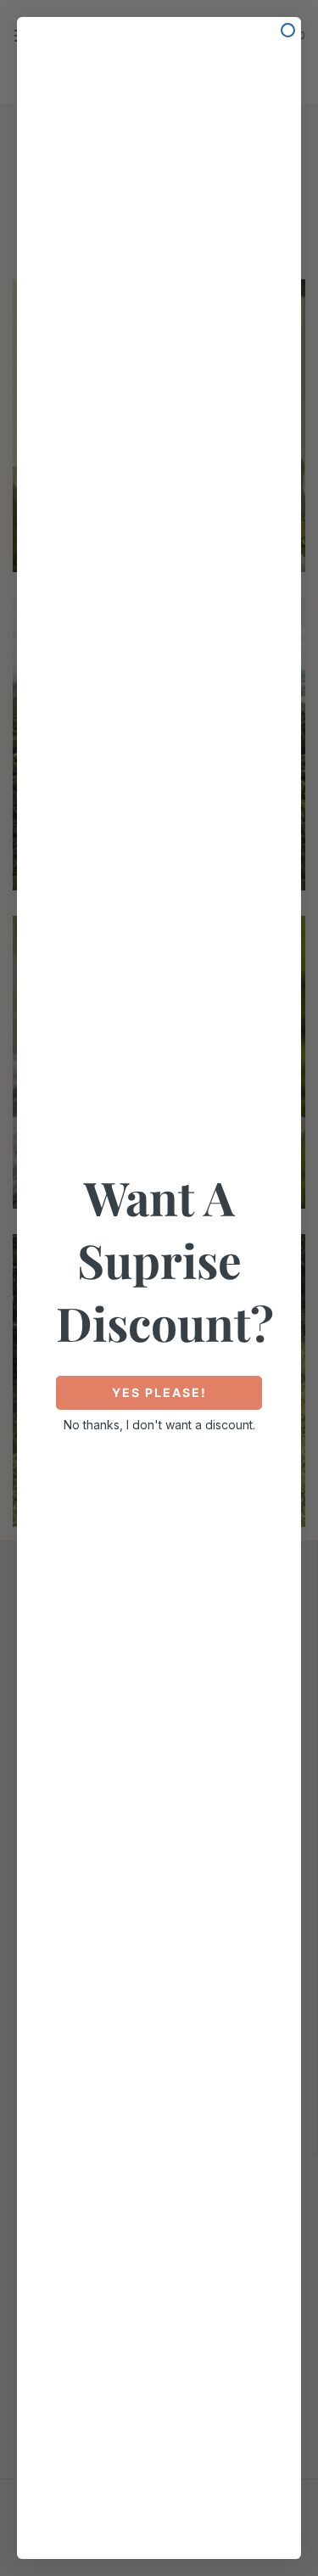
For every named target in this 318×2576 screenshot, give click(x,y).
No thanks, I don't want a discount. (159, 1425)
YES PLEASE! (159, 1392)
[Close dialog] (288, 30)
